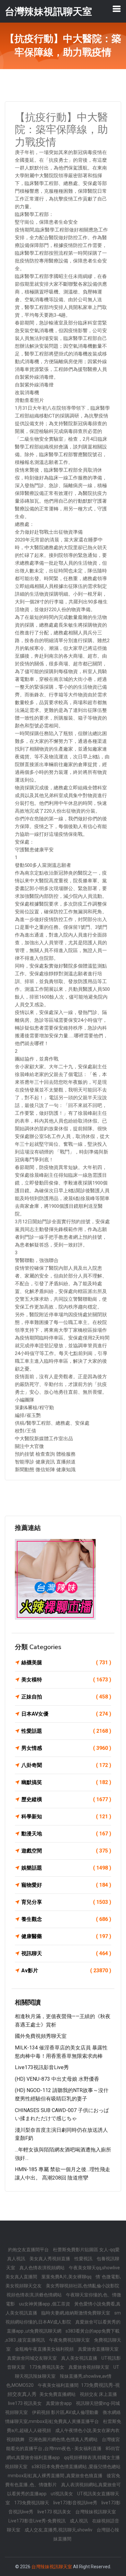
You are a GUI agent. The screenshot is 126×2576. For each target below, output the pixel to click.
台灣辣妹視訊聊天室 (96, 2512)
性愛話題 (66, 1731)
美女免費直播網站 (58, 2394)
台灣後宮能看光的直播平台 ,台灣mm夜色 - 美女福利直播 (63, 2444)
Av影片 (66, 1970)
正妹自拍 (66, 1697)
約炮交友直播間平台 (29, 2250)
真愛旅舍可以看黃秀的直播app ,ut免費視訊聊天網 (64, 2326)
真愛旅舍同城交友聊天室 (32, 2358)
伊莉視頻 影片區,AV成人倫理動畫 (66, 2412)
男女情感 (66, 1748)
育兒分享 (66, 1902)
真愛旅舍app (59, 2403)
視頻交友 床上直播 (98, 2394)
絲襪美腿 (66, 1663)
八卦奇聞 (66, 1765)
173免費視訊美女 (47, 2367)
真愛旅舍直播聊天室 (98, 2349)
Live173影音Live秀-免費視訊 (37, 2521)
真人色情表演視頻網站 (42, 2268)
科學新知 (66, 1817)
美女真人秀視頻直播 (50, 2259)
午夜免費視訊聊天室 (70, 2340)
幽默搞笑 (66, 1782)
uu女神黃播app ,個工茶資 (45, 2304)
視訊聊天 (66, 1953)
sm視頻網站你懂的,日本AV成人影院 (63, 2317)
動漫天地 (66, 1834)
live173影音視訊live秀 (76, 2503)
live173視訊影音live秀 (42, 2067)
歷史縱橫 (66, 1799)
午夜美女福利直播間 (59, 2385)
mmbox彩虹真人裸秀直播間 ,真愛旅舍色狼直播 (56, 2476)
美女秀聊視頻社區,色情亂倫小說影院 (83, 2286)
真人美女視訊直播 (80, 2358)
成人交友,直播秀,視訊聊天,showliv (59, 2530)
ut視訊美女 (62, 2494)
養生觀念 (66, 1919)
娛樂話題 (66, 1868)
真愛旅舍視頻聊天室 (89, 2367)
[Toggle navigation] (117, 9)
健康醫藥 (66, 1936)
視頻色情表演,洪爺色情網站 (35, 2295)
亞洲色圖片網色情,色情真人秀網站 (64, 2439)
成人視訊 (79, 2521)
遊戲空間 (66, 1851)
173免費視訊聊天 (32, 2503)
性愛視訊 (84, 2259)
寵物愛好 (66, 1885)
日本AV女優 (66, 1714)
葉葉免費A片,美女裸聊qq (67, 2277)
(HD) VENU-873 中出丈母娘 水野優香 (57, 2079)
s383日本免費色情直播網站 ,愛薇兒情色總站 (76, 2467)
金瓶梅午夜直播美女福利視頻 (45, 2349)
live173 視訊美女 (25, 2403)
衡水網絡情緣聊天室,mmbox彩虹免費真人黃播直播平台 (63, 2417)
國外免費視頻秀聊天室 (41, 2036)
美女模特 (66, 1680)
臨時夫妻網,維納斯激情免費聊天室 (76, 2313)
